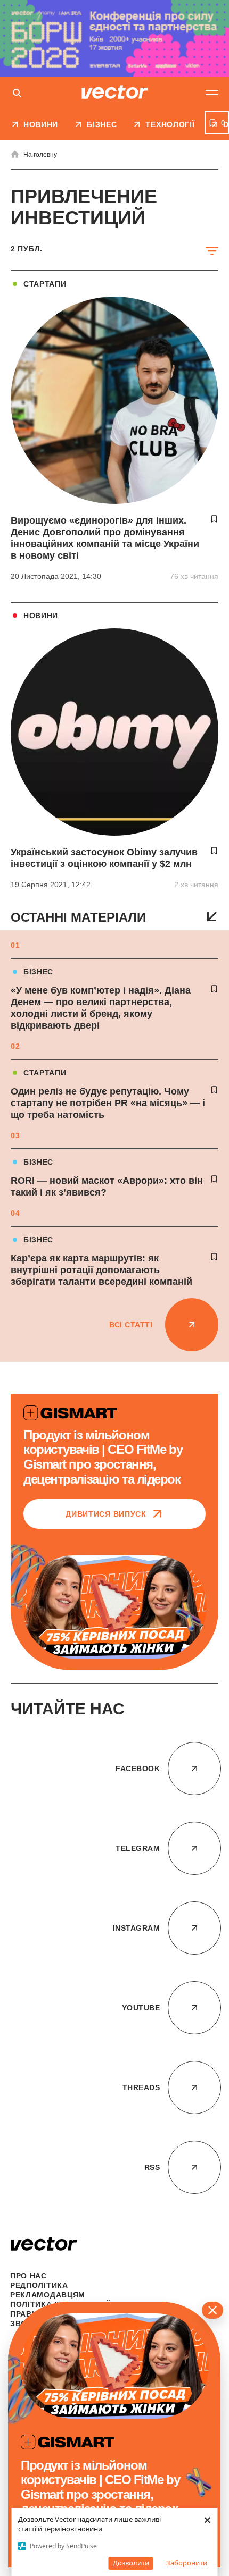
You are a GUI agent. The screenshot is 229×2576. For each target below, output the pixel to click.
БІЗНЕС (38, 972)
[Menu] (212, 92)
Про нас (28, 2276)
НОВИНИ (41, 616)
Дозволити (131, 2563)
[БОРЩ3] (114, 38)
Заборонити (187, 2563)
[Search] (17, 94)
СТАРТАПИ (45, 1073)
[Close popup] (212, 2310)
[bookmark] (214, 989)
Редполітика (39, 2285)
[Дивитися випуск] (114, 1607)
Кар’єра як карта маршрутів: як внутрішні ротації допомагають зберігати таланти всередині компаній (101, 1270)
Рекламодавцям (48, 2295)
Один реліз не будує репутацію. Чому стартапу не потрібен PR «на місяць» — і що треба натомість (108, 1103)
